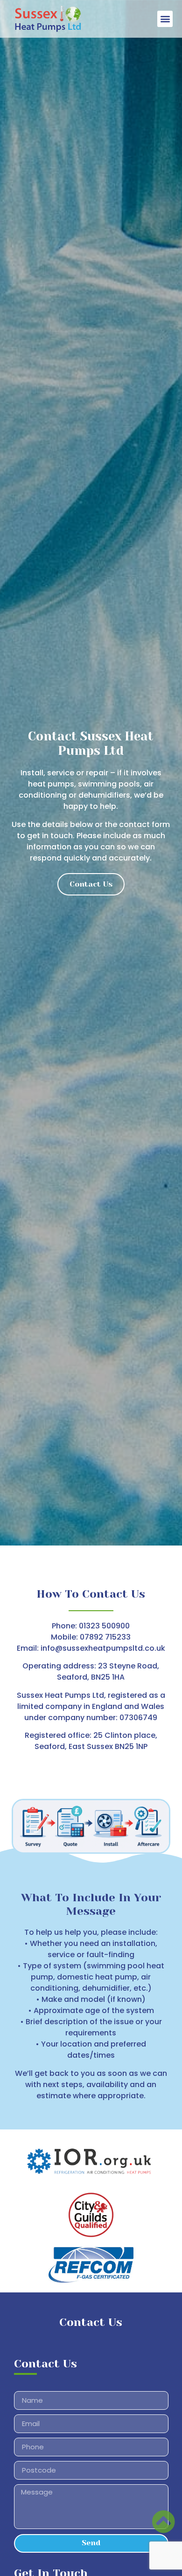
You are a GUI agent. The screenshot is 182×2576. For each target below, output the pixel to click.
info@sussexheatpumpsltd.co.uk (103, 1648)
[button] (165, 19)
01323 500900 (104, 1626)
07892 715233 (105, 1637)
